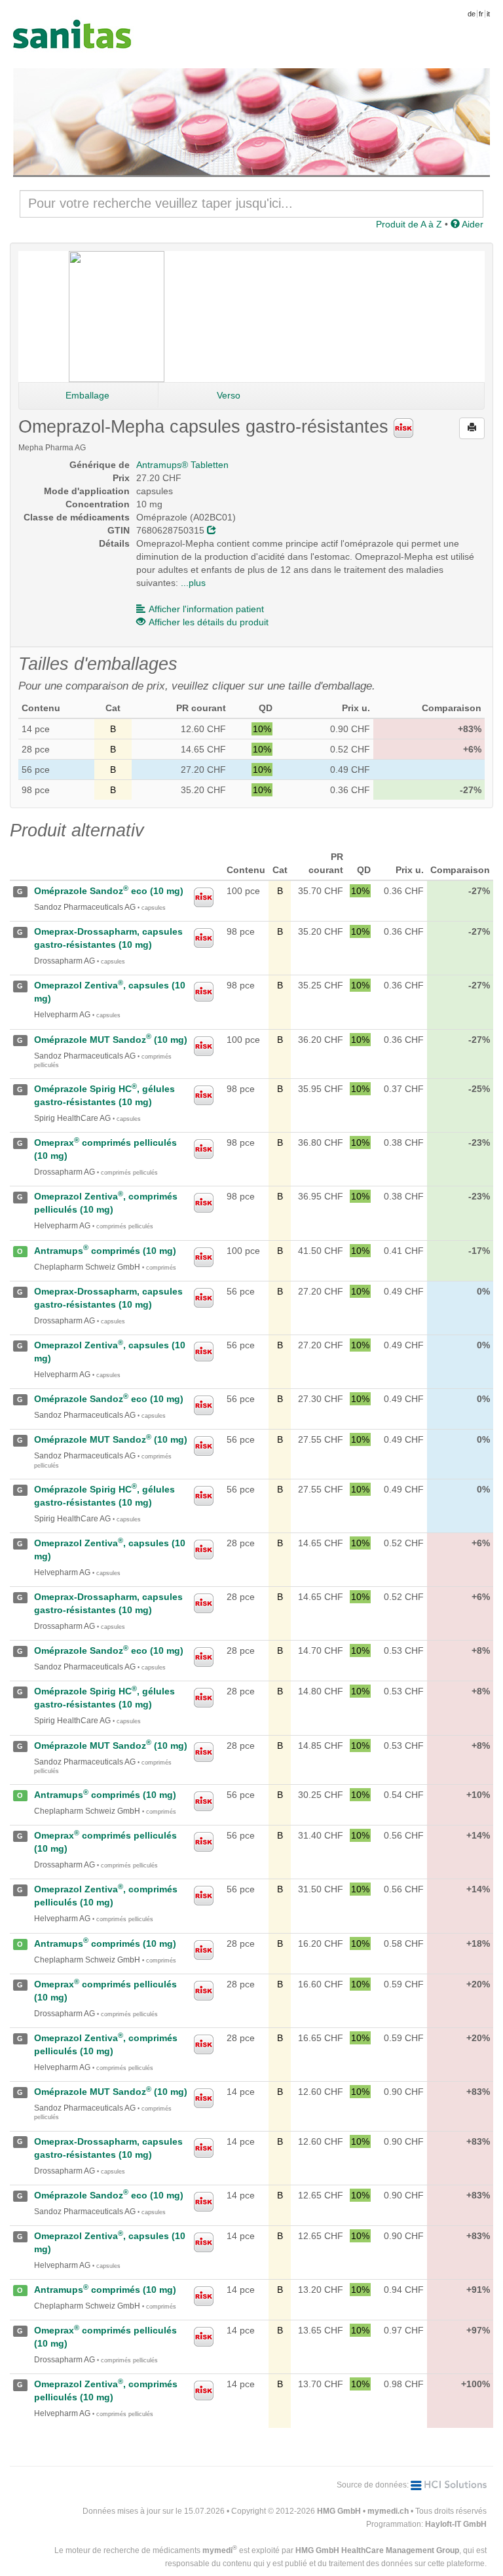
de (472, 14)
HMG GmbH (339, 2511)
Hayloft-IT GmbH (456, 2524)
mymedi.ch (388, 2511)
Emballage (87, 395)
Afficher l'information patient (206, 609)
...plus (193, 583)
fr (481, 14)
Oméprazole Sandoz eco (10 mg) (109, 891)
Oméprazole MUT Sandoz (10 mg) (111, 1040)
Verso (229, 395)
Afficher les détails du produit (209, 622)
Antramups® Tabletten (182, 465)
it (488, 14)
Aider (472, 224)
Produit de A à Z (409, 224)
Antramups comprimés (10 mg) (105, 1251)
